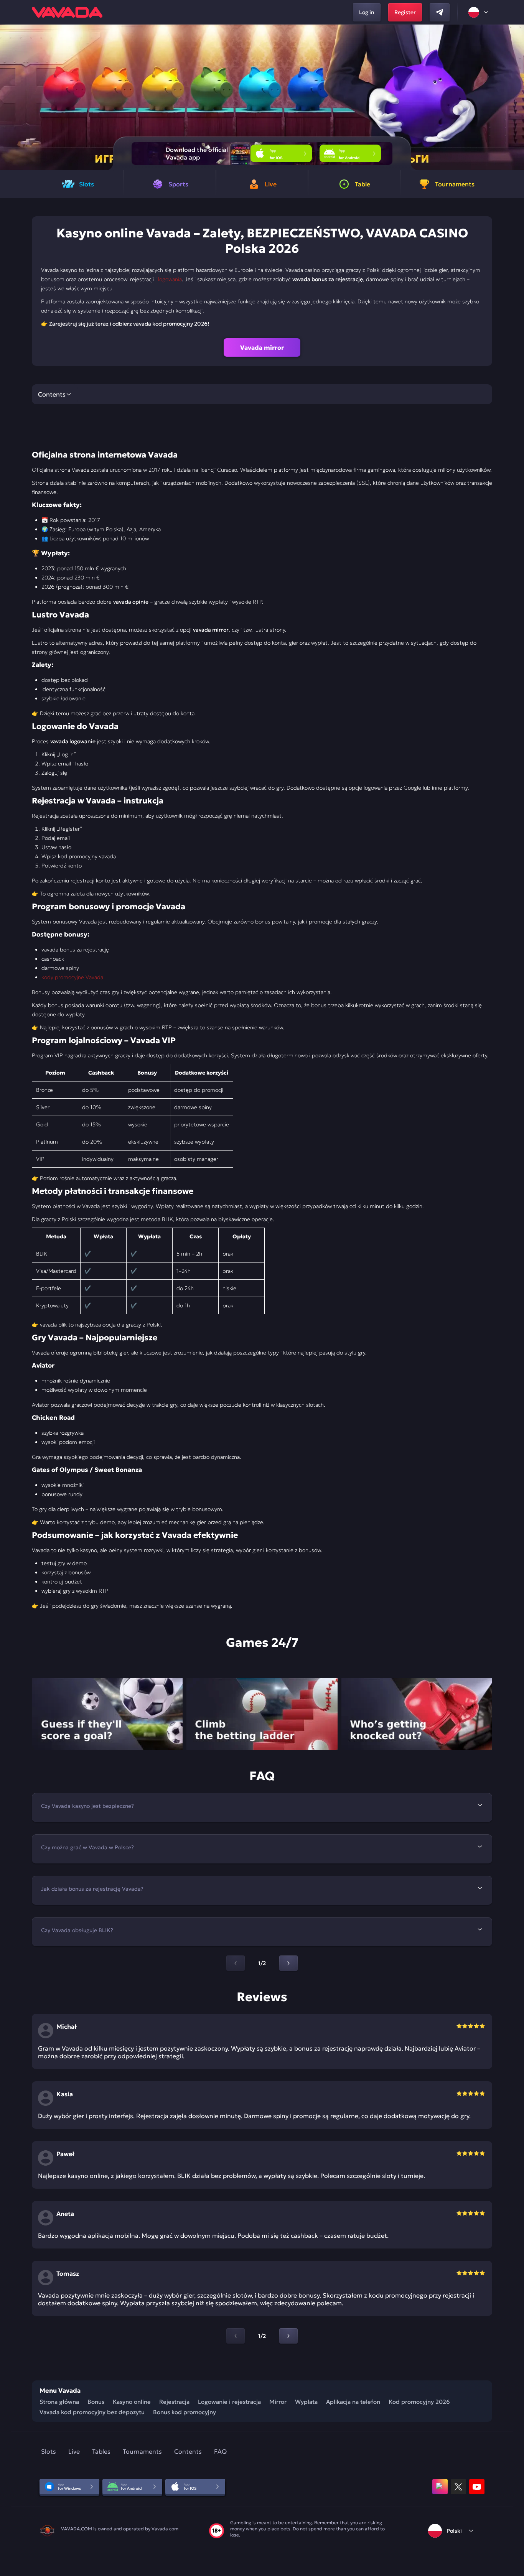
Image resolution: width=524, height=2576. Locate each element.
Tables (101, 2451)
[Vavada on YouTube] (477, 2487)
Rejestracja (174, 2402)
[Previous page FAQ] (236, 1963)
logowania (170, 279)
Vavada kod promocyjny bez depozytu (92, 2412)
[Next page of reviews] (288, 2336)
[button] (515, 97)
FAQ (220, 2451)
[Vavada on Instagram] (440, 2487)
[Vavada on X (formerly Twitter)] (458, 2487)
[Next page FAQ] (288, 1963)
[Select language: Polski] (479, 12)
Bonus (96, 2402)
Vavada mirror (262, 347)
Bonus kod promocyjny (185, 2412)
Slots (49, 2451)
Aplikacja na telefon (353, 2402)
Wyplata (306, 2402)
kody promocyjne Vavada (72, 977)
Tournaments (142, 2451)
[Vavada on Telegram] (440, 12)
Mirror (278, 2402)
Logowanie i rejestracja (229, 2402)
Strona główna (59, 2402)
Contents (188, 2451)
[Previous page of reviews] (236, 2336)
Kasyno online (132, 2402)
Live (74, 2451)
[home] (67, 12)
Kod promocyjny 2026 (419, 2402)
